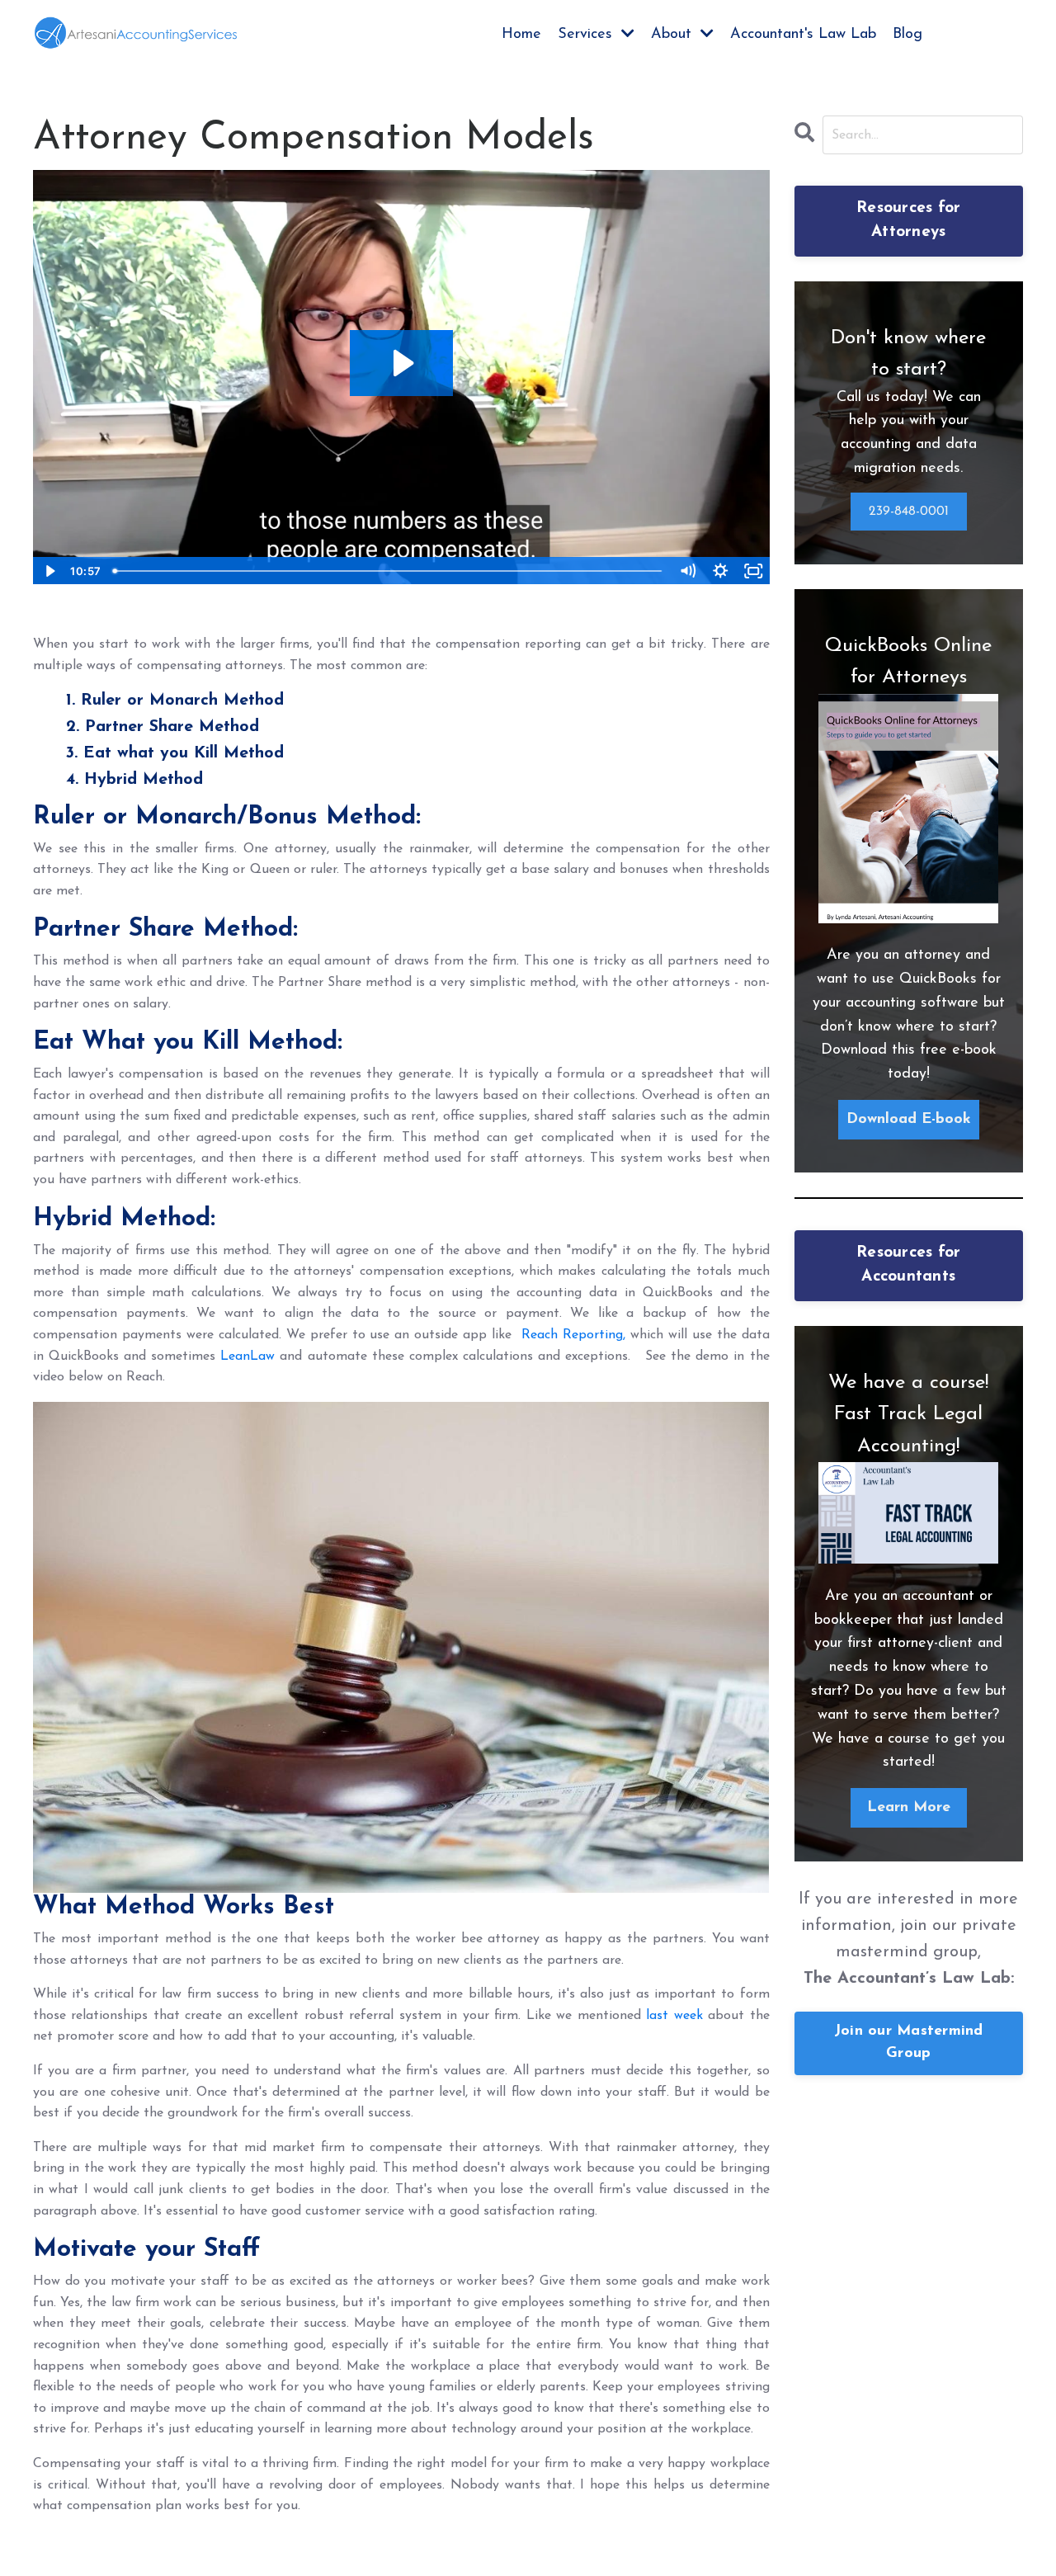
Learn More (909, 1808)
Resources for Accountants (908, 1265)
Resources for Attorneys (908, 220)
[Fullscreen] (754, 571)
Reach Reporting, (573, 1335)
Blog (907, 35)
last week (674, 2016)
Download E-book (909, 1120)
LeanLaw (247, 1356)
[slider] (389, 571)
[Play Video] (49, 571)
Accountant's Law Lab (803, 35)
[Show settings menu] (721, 571)
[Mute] (688, 571)
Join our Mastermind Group (909, 2043)
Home (521, 35)
